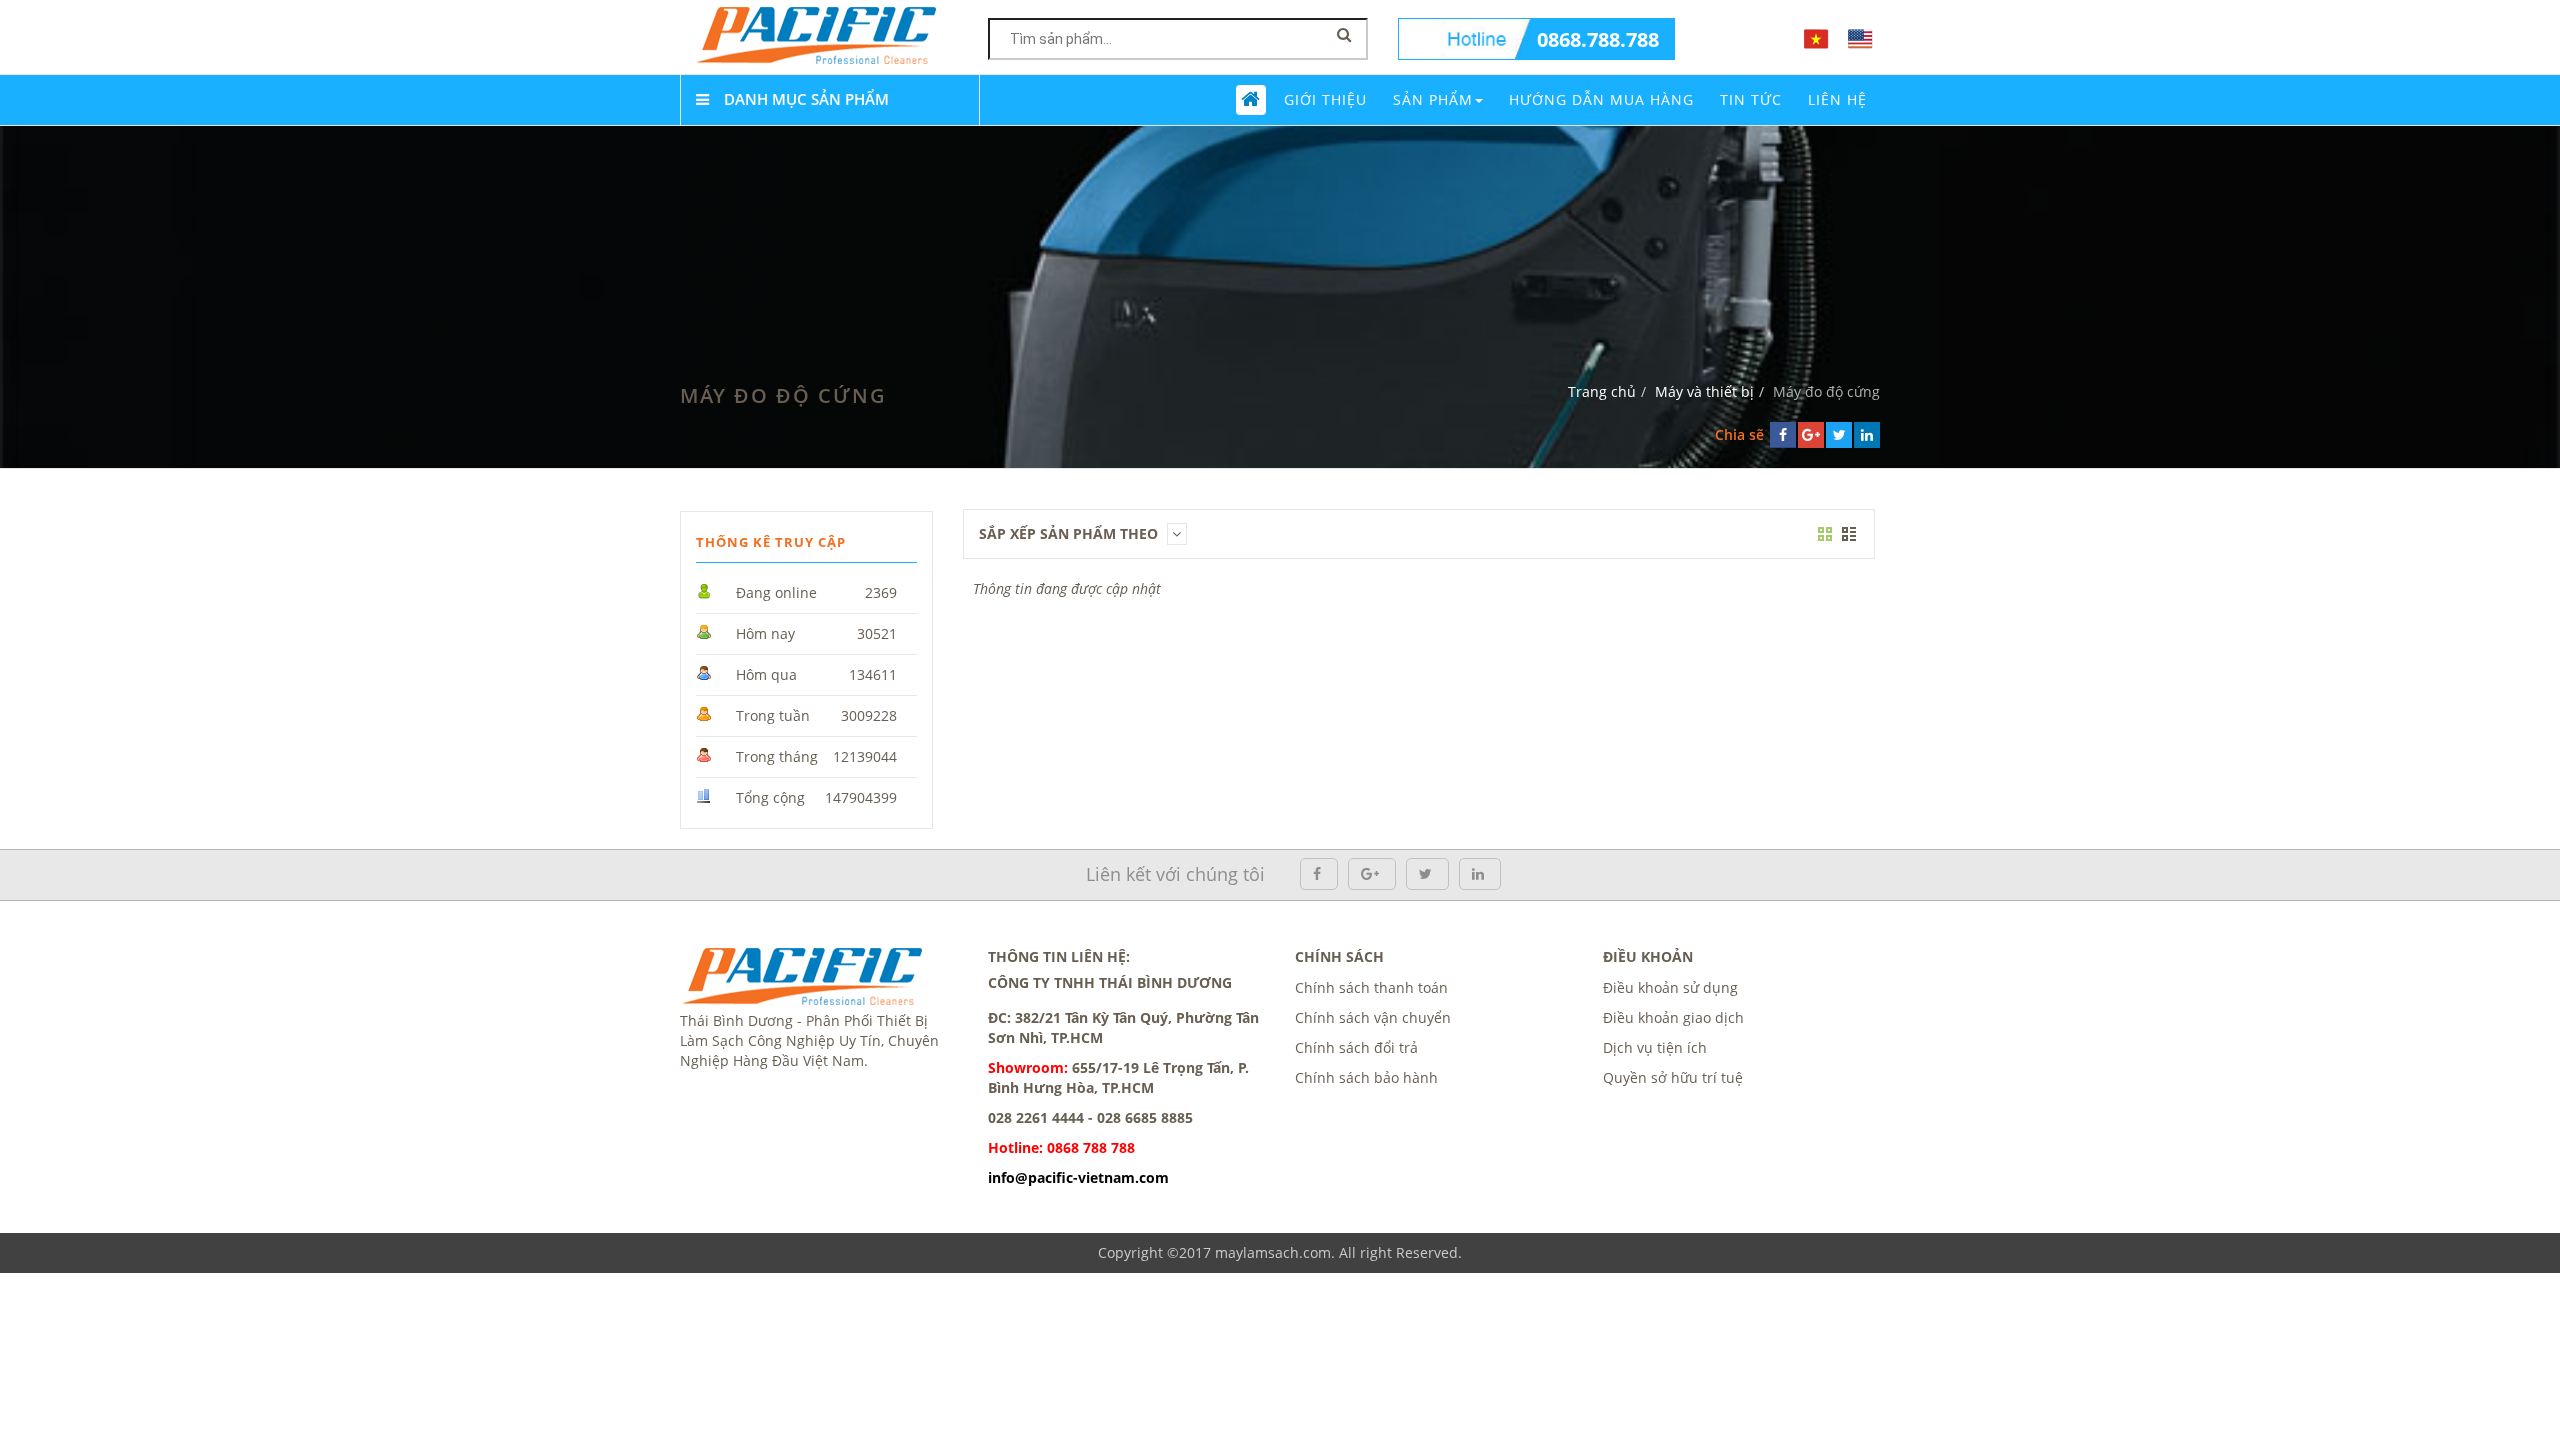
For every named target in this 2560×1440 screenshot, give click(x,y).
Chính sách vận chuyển (1373, 1017)
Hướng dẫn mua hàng (1601, 99)
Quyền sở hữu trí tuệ (1673, 1077)
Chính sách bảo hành (1366, 1077)
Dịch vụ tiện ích (1655, 1047)
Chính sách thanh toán (1371, 987)
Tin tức (1751, 99)
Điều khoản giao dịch (1673, 1017)
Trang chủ (1602, 391)
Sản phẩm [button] (1433, 99)
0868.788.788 (1598, 39)
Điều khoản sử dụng (1670, 987)
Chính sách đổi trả (1356, 1047)
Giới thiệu (1325, 99)
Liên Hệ (1837, 99)
